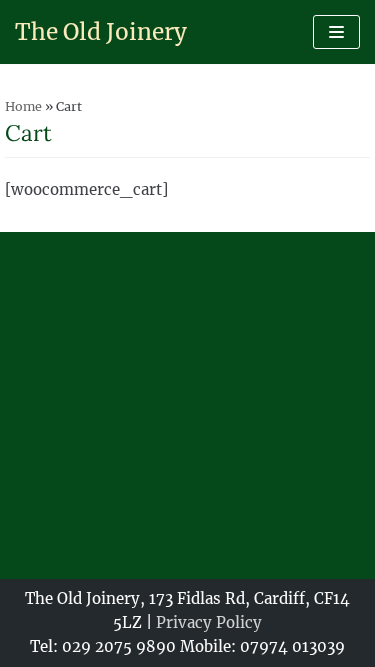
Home (23, 106)
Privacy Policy (209, 622)
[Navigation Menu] (336, 32)
